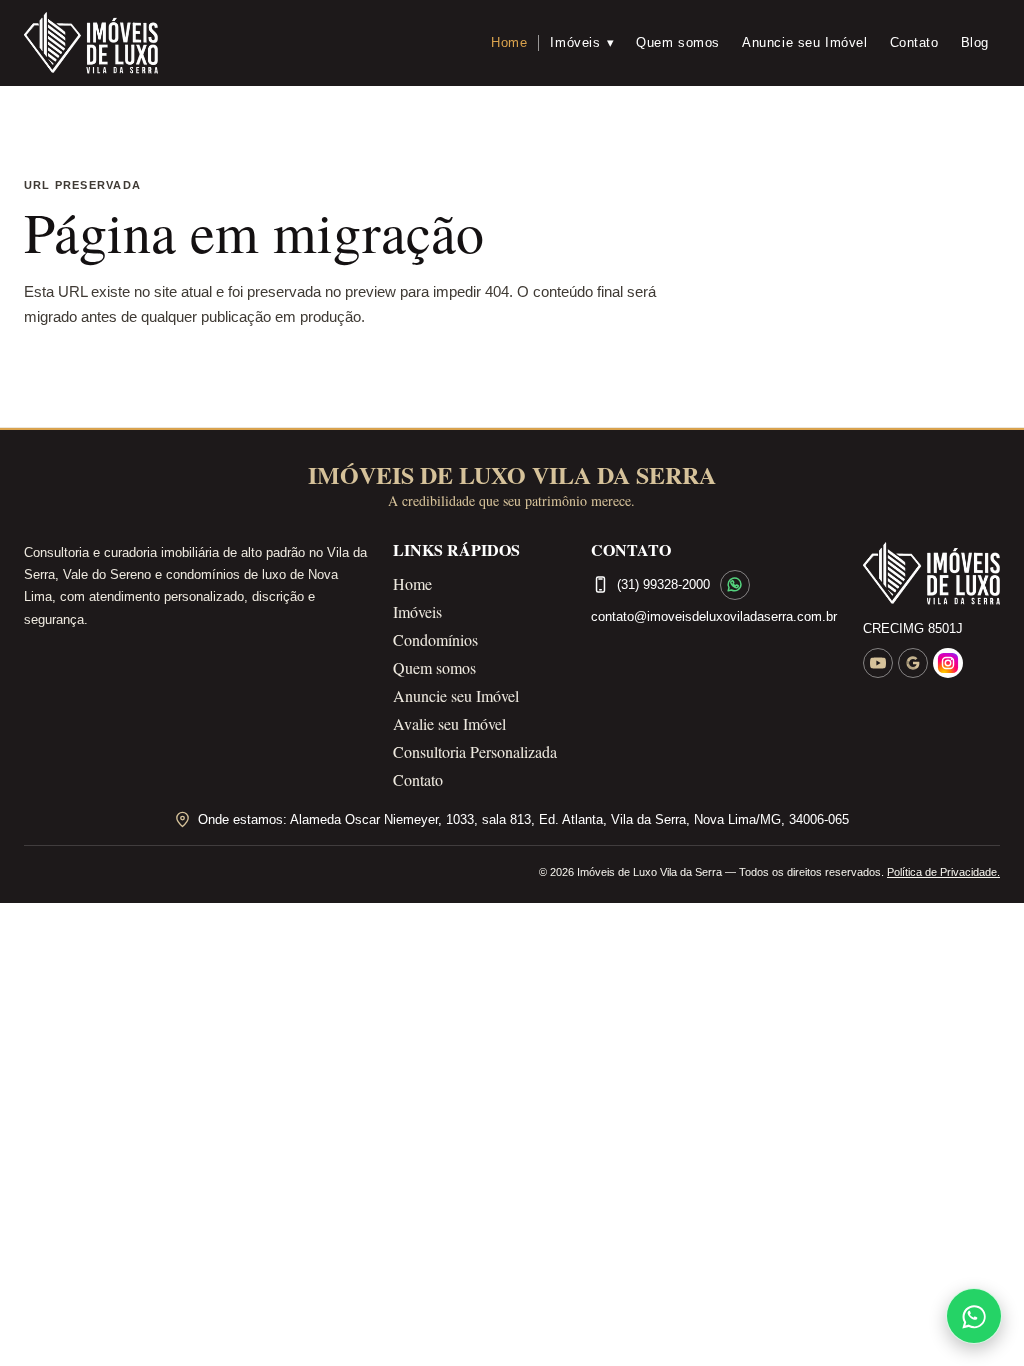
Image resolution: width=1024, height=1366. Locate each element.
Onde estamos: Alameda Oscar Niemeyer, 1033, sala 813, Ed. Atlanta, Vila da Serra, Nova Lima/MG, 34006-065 (523, 819)
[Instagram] (948, 663)
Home (509, 42)
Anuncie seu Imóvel (805, 42)
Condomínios (435, 639)
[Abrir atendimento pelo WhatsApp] (974, 1316)
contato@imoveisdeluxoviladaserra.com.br (714, 616)
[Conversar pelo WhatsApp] (735, 585)
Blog (975, 42)
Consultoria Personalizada (475, 751)
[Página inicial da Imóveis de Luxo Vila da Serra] (931, 573)
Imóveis (582, 42)
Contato (914, 42)
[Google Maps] (913, 663)
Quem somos (678, 42)
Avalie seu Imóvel (449, 723)
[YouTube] (878, 663)
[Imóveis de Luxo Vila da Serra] (91, 43)
